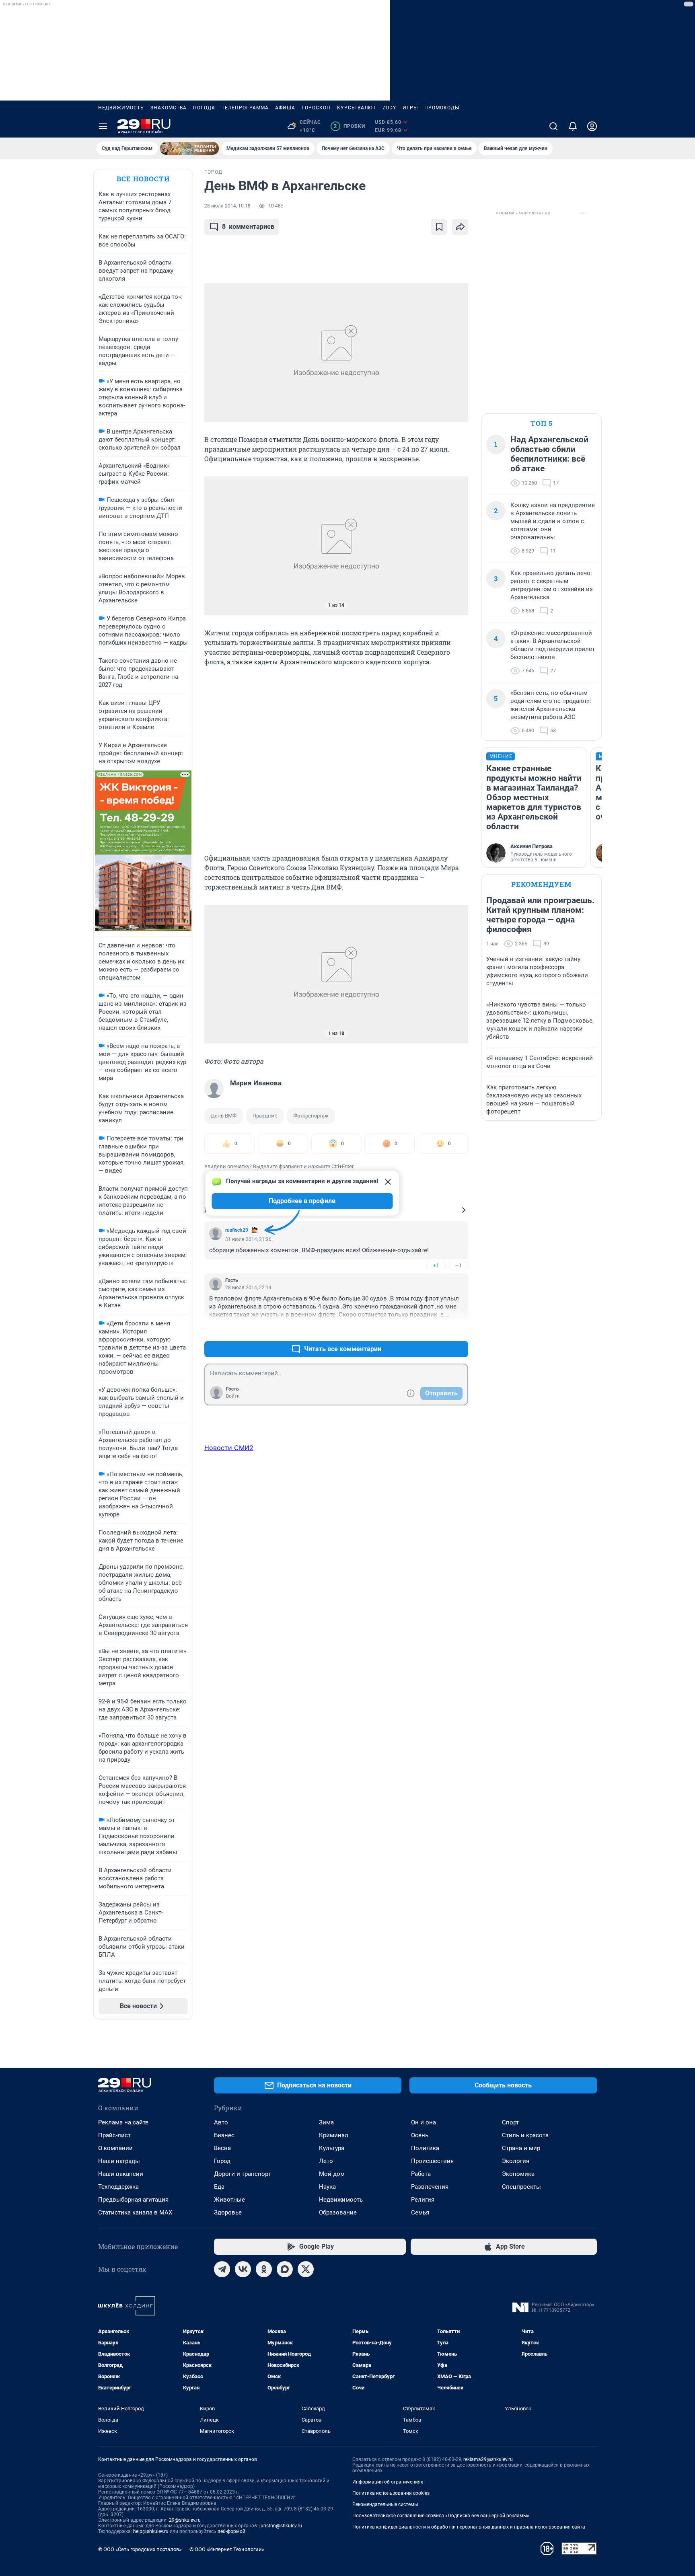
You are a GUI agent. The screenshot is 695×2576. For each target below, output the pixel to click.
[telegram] (222, 2269)
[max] (285, 2269)
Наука (327, 2187)
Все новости (143, 179)
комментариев (248, 227)
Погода (204, 108)
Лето (326, 2161)
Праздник (265, 1116)
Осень (420, 2135)
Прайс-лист (114, 2135)
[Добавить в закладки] (439, 227)
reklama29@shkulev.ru (488, 2459)
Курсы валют (357, 108)
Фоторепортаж (311, 1116)
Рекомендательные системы (385, 2504)
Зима (326, 2122)
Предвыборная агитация (133, 2200)
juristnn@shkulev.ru (281, 2526)
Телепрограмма (245, 108)
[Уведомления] (573, 126)
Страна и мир (521, 2148)
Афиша (285, 108)
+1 (436, 1265)
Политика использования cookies (391, 2493)
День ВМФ (224, 1116)
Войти (233, 1396)
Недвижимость (121, 108)
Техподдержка (118, 2187)
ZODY (389, 108)
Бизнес (224, 2135)
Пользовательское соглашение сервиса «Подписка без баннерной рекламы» (441, 2516)
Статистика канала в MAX (135, 2212)
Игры (410, 108)
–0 (459, 1330)
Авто (221, 2122)
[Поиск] (553, 126)
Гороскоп (316, 108)
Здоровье (228, 2212)
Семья (420, 2212)
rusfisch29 (237, 1230)
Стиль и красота (525, 2135)
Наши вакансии (121, 2174)
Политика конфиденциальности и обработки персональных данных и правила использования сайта (469, 2527)
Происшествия (432, 2161)
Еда (219, 2187)
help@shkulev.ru (151, 2531)
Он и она (424, 2122)
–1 (459, 1265)
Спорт (510, 2122)
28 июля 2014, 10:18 (227, 206)
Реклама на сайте (123, 2122)
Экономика (518, 2174)
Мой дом (332, 2174)
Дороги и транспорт (242, 2174)
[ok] (264, 2269)
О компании (115, 2148)
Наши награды (119, 2161)
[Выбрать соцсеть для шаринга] (460, 227)
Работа (421, 2174)
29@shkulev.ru (185, 2520)
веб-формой (231, 2531)
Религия (423, 2200)
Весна (222, 2148)
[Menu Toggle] (103, 126)
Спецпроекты (521, 2187)
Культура (332, 2148)
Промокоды (442, 108)
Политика (425, 2148)
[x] (306, 2269)
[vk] (243, 2269)
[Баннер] (189, 148)
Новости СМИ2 (229, 1448)
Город (222, 2161)
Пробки (349, 126)
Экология (516, 2161)
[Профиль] (592, 126)
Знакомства (169, 108)
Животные (229, 2200)
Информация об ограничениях (388, 2482)
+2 (436, 1330)
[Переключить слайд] (220, 546)
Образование (338, 2212)
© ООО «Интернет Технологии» (227, 2549)
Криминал (334, 2135)
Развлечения (430, 2187)
